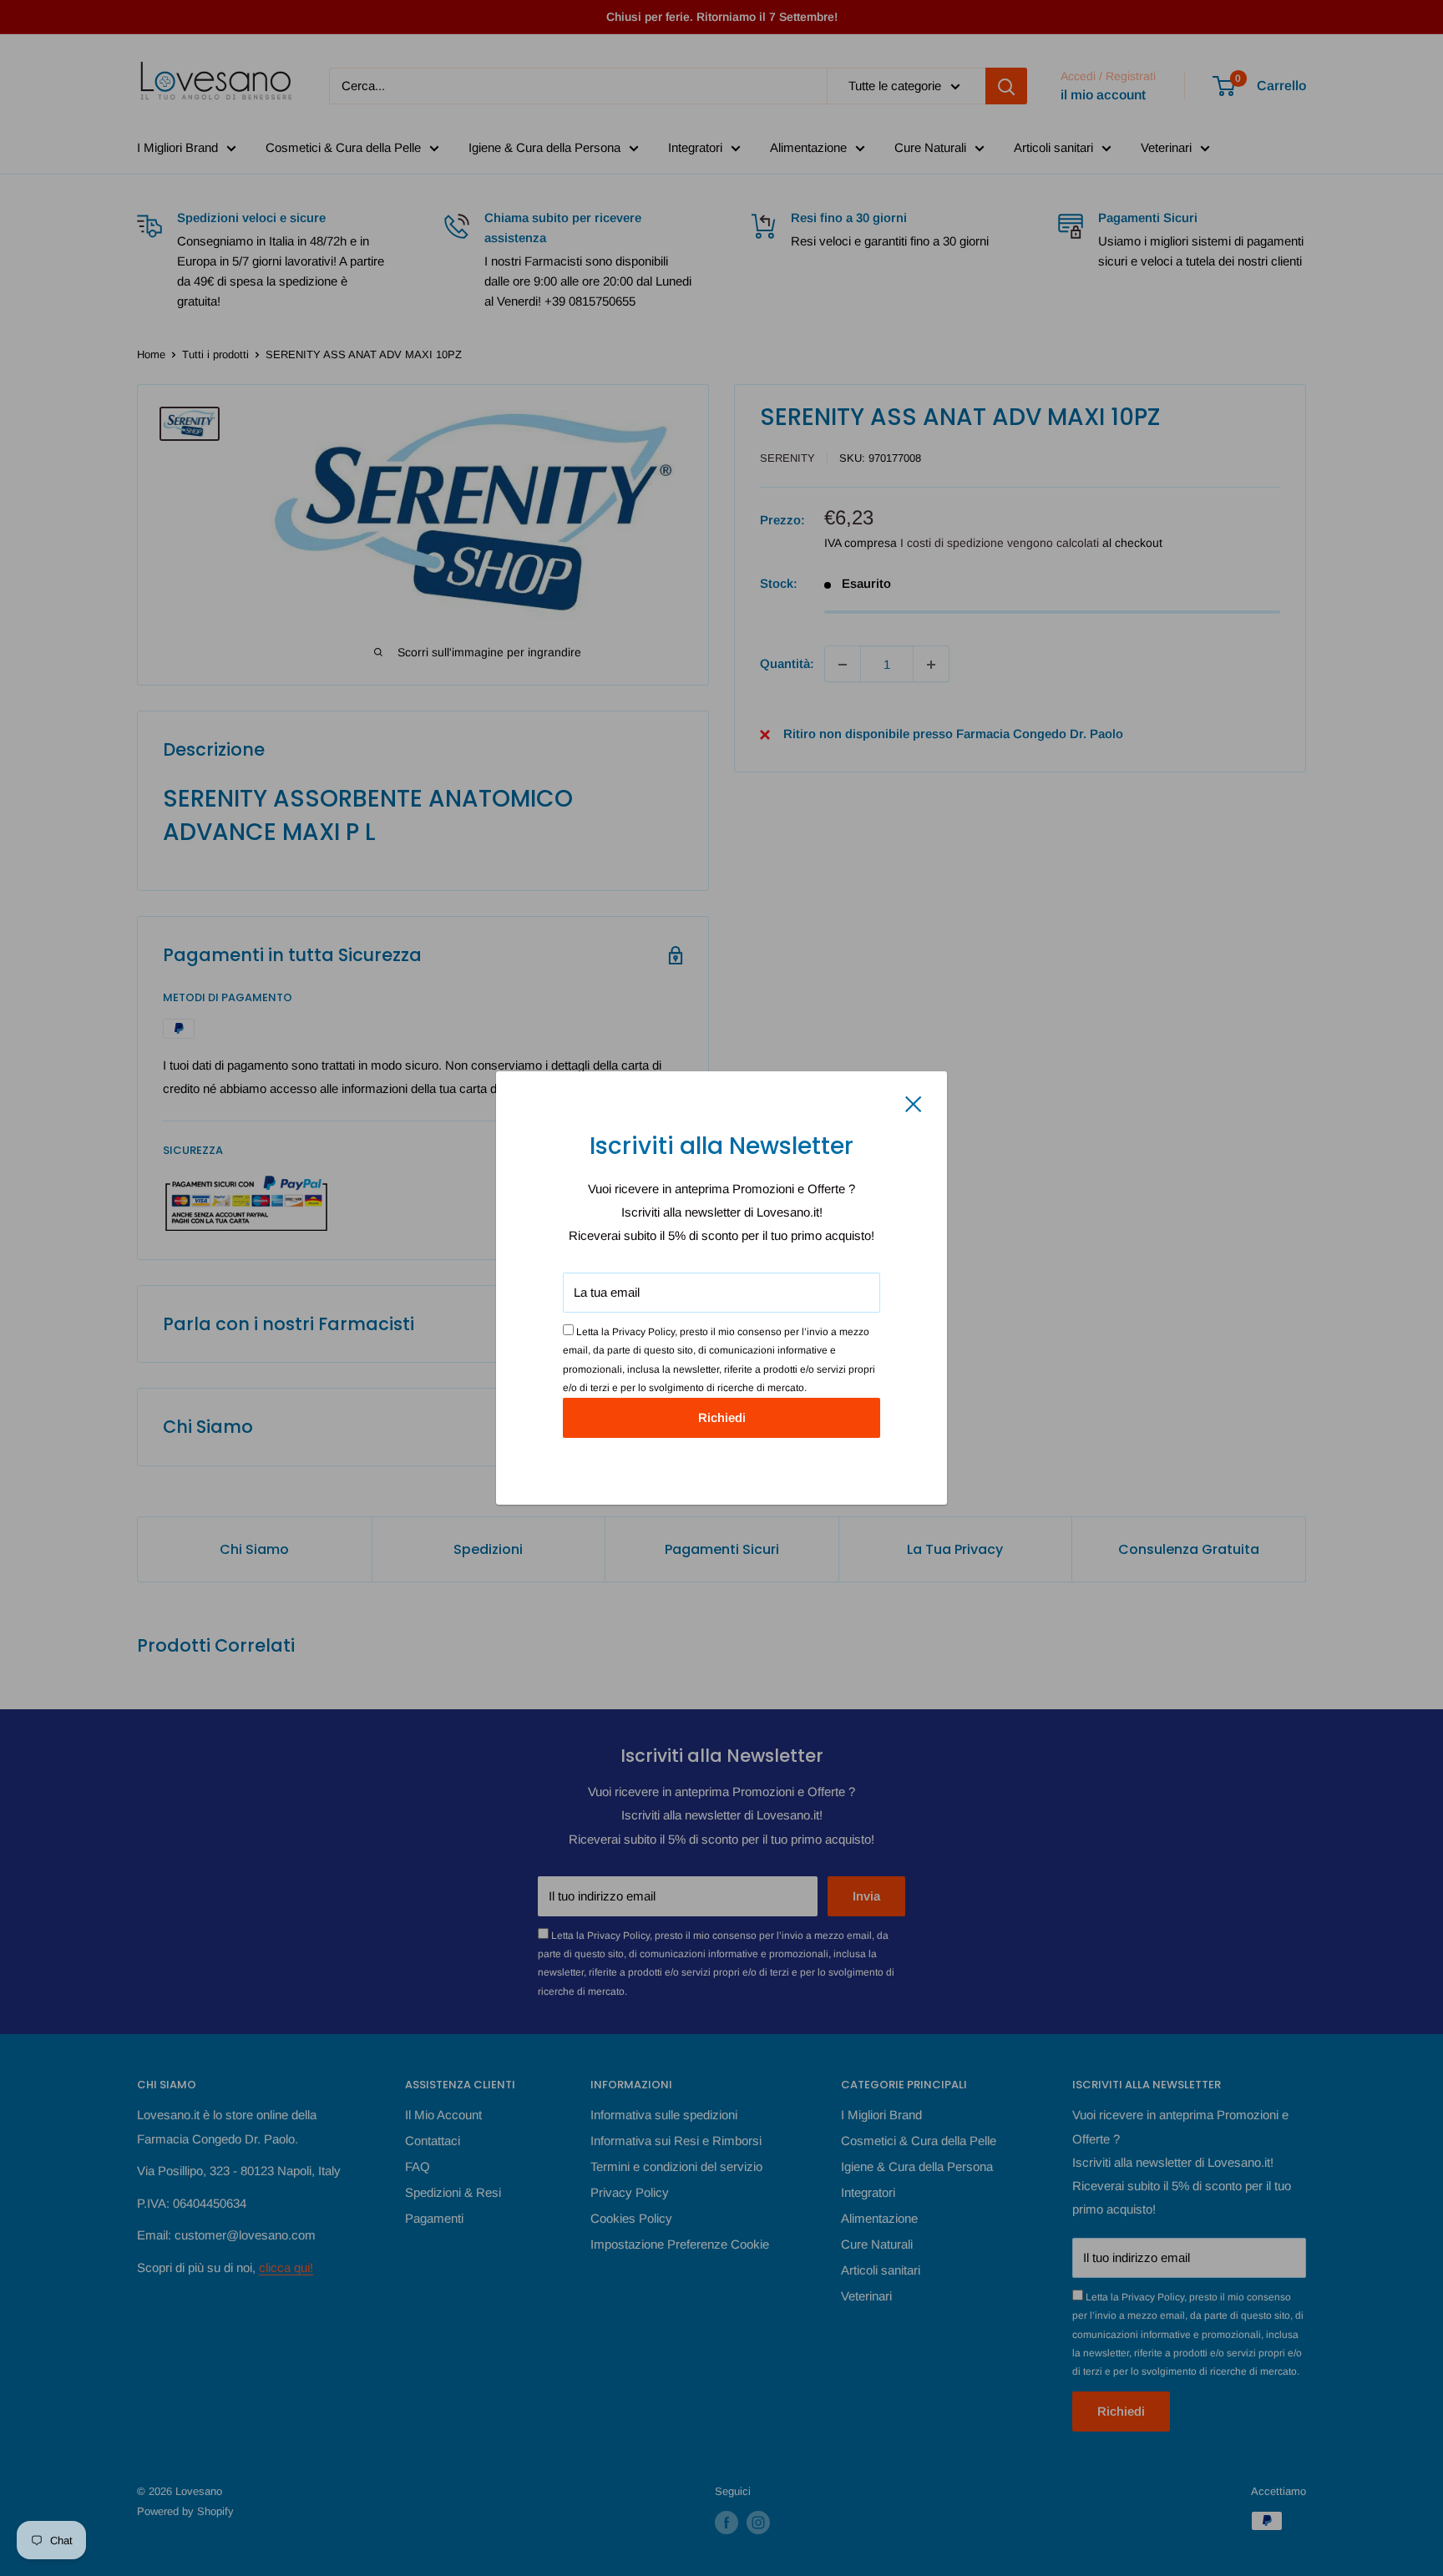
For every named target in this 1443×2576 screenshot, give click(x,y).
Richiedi (722, 1417)
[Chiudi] (914, 1103)
